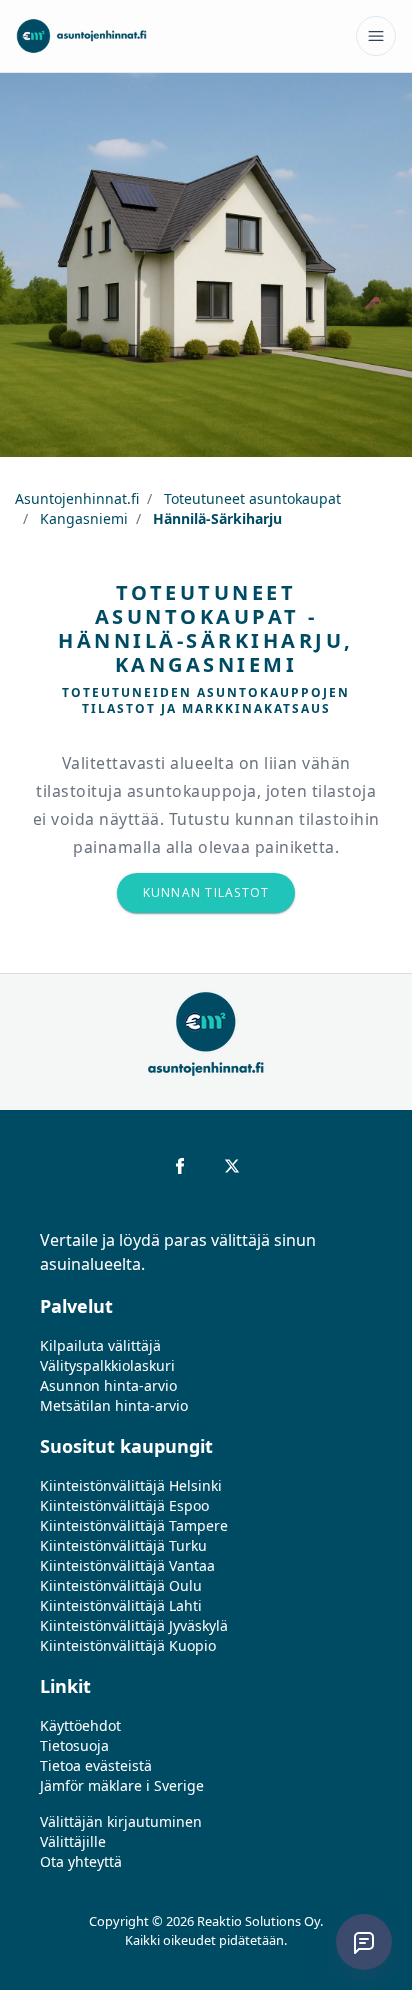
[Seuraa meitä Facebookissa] (180, 1166)
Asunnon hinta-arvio (108, 1385)
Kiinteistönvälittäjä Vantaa (127, 1565)
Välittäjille (73, 1841)
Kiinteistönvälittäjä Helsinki (131, 1485)
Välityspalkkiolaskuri (107, 1365)
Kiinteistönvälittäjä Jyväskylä (134, 1625)
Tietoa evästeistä (96, 1765)
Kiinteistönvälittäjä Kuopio (128, 1645)
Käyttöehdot (80, 1725)
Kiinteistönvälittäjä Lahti (121, 1605)
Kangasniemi (82, 518)
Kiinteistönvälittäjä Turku (123, 1545)
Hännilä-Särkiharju (215, 518)
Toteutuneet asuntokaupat (250, 498)
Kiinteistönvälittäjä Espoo (124, 1505)
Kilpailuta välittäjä (100, 1345)
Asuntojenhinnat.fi (77, 498)
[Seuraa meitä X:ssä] (232, 1166)
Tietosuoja (74, 1745)
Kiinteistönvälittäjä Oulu (121, 1585)
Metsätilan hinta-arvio (114, 1405)
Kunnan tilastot (206, 892)
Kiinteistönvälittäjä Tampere (134, 1525)
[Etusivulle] (81, 36)
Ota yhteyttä (81, 1861)
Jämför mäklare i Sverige (122, 1785)
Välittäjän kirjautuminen (121, 1821)
